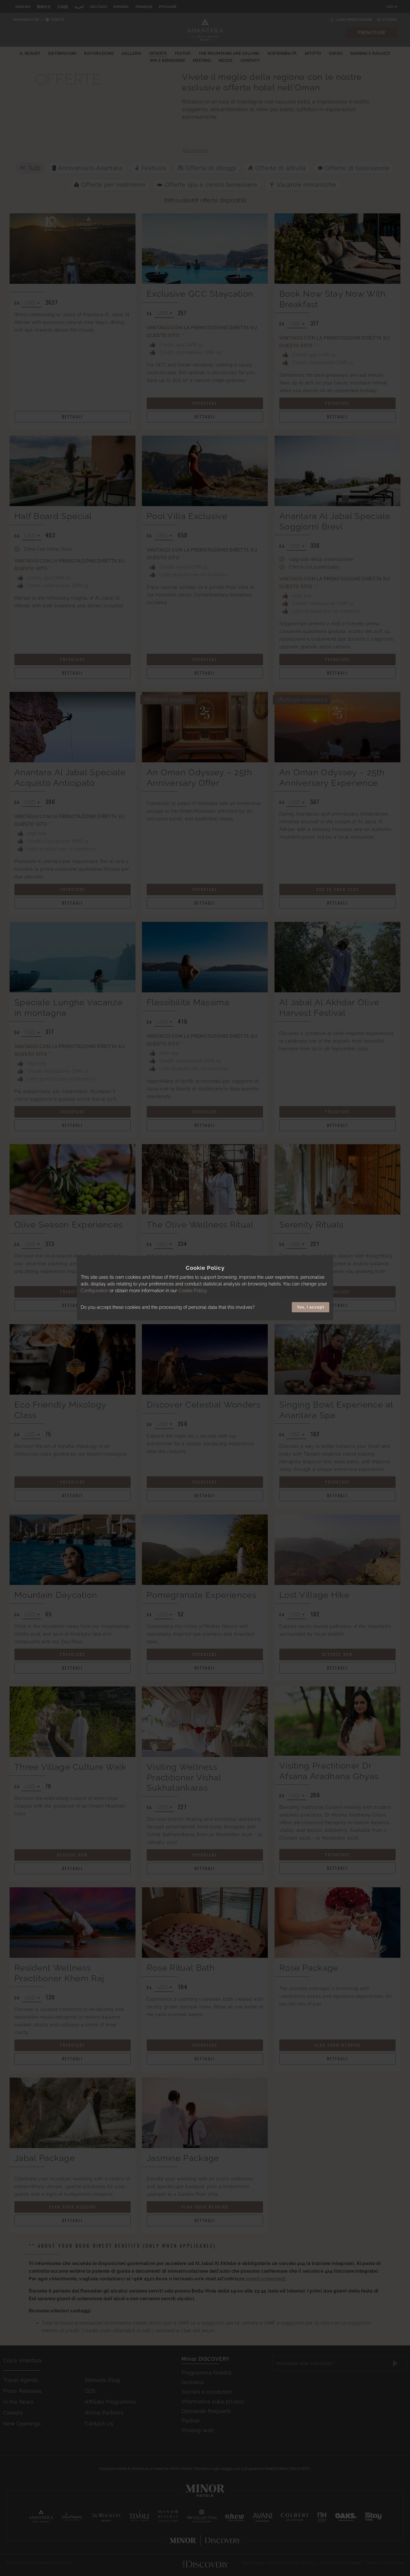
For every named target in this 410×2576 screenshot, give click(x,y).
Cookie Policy (192, 1291)
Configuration (94, 1291)
